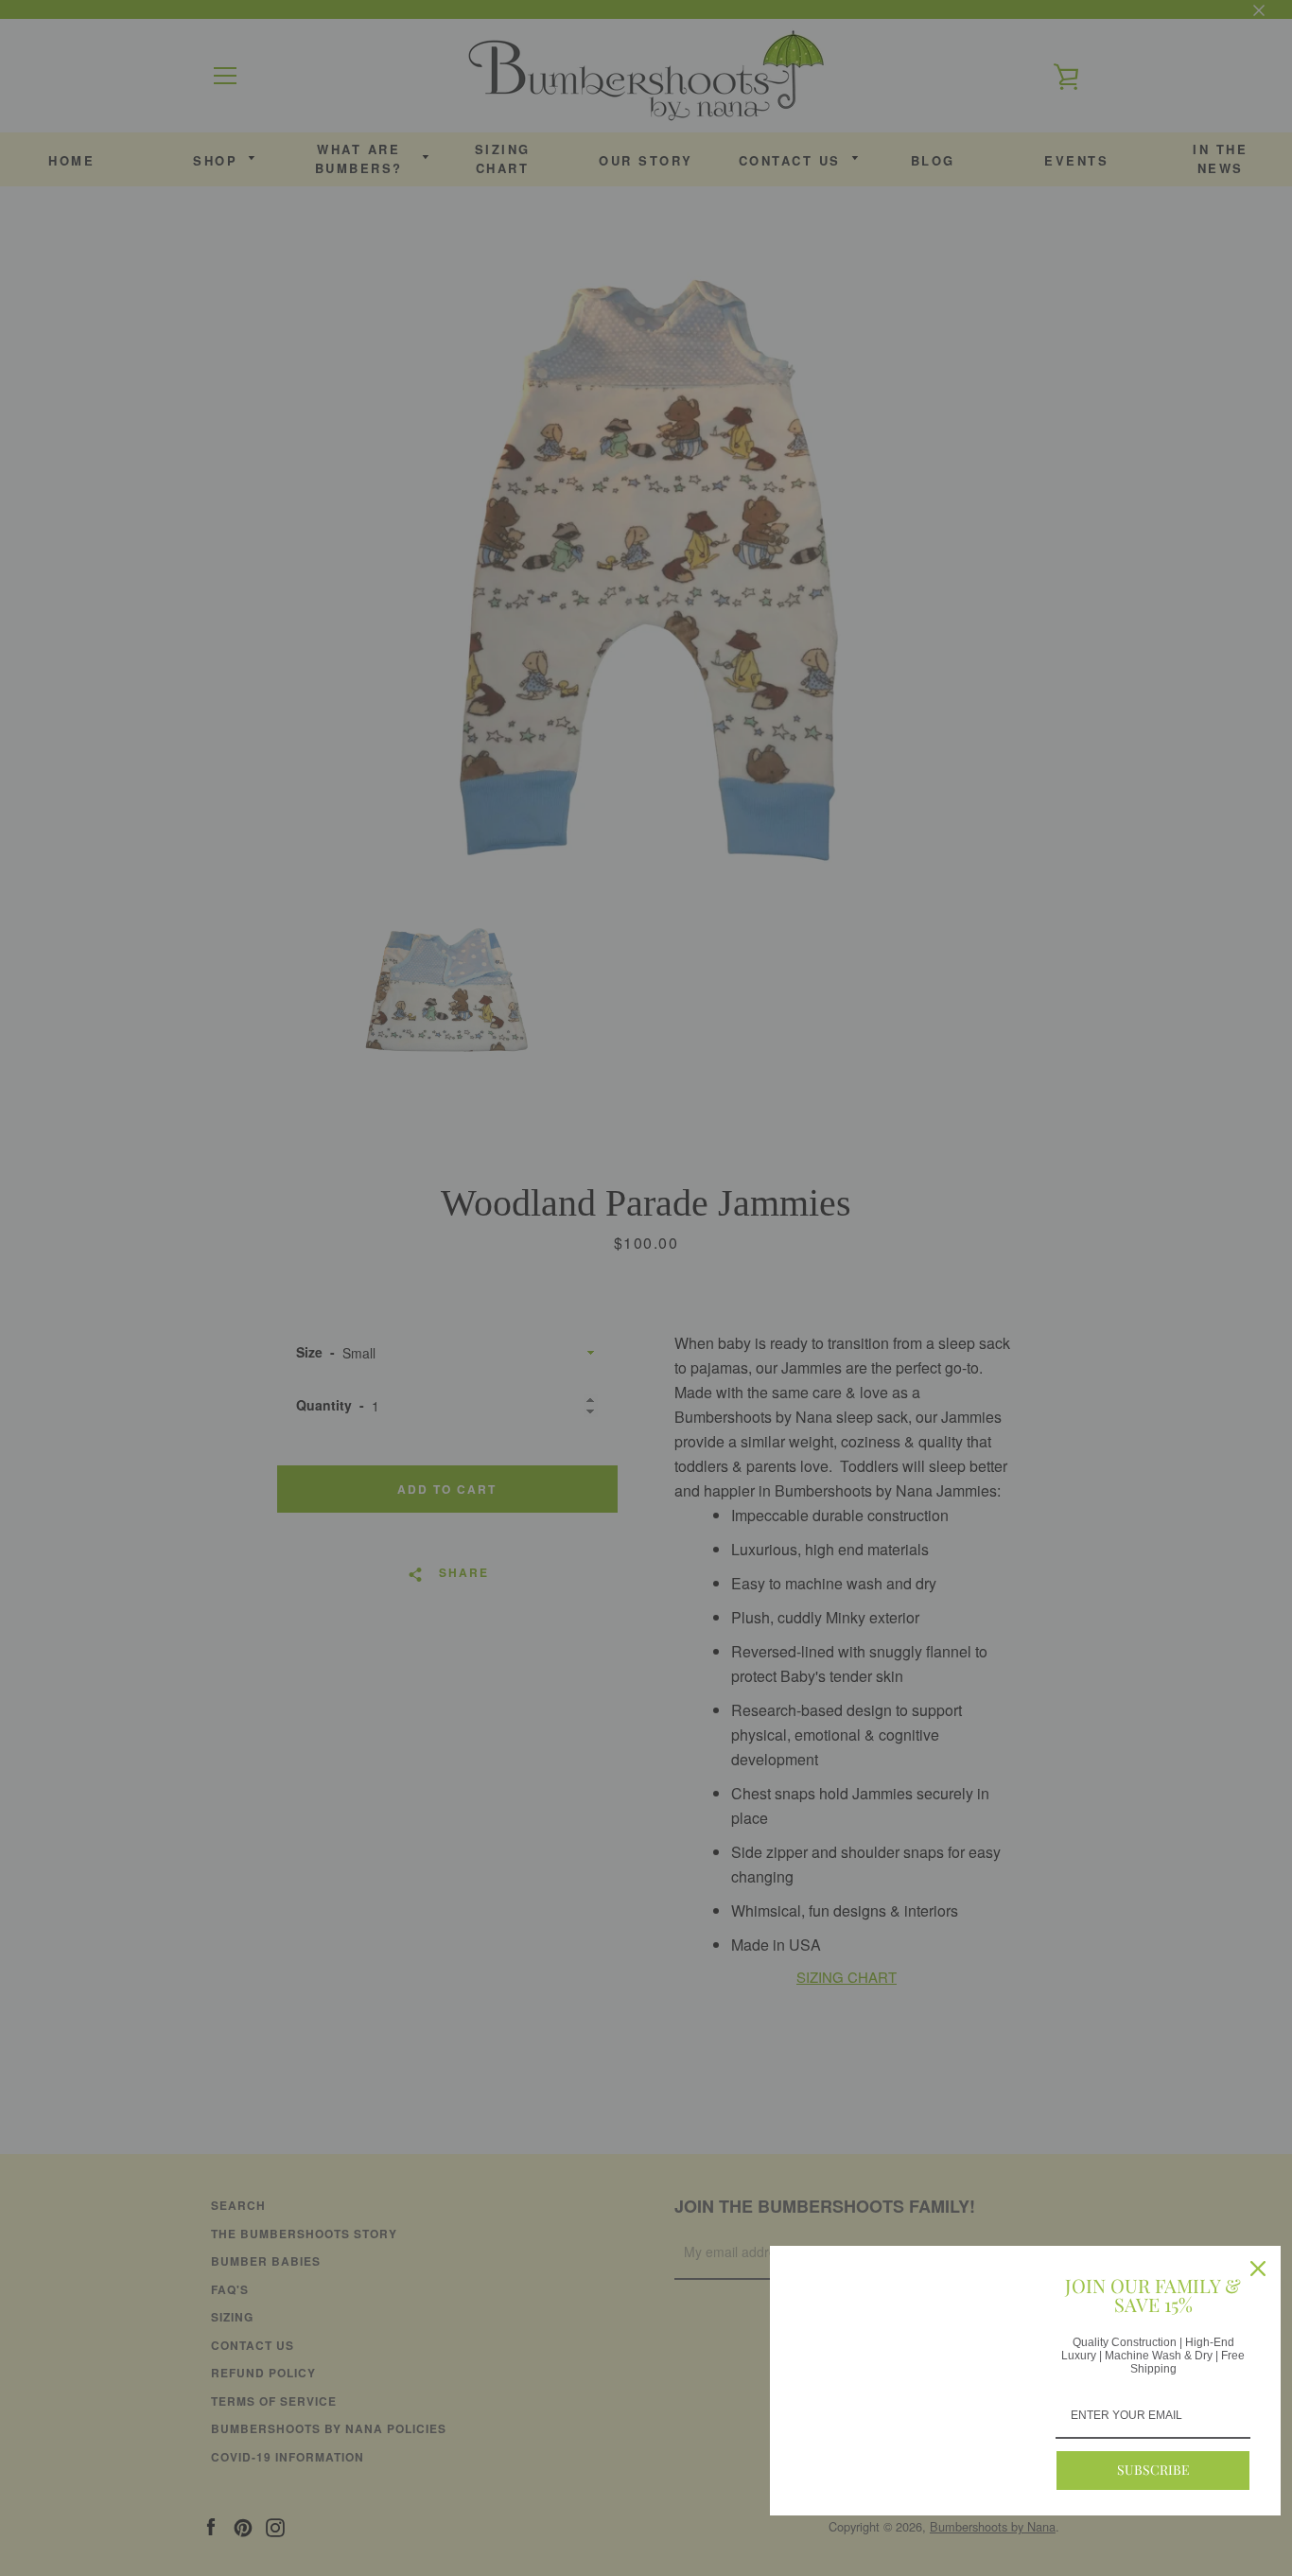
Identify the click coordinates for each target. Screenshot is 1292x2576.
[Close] (1258, 2269)
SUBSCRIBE (1153, 2470)
